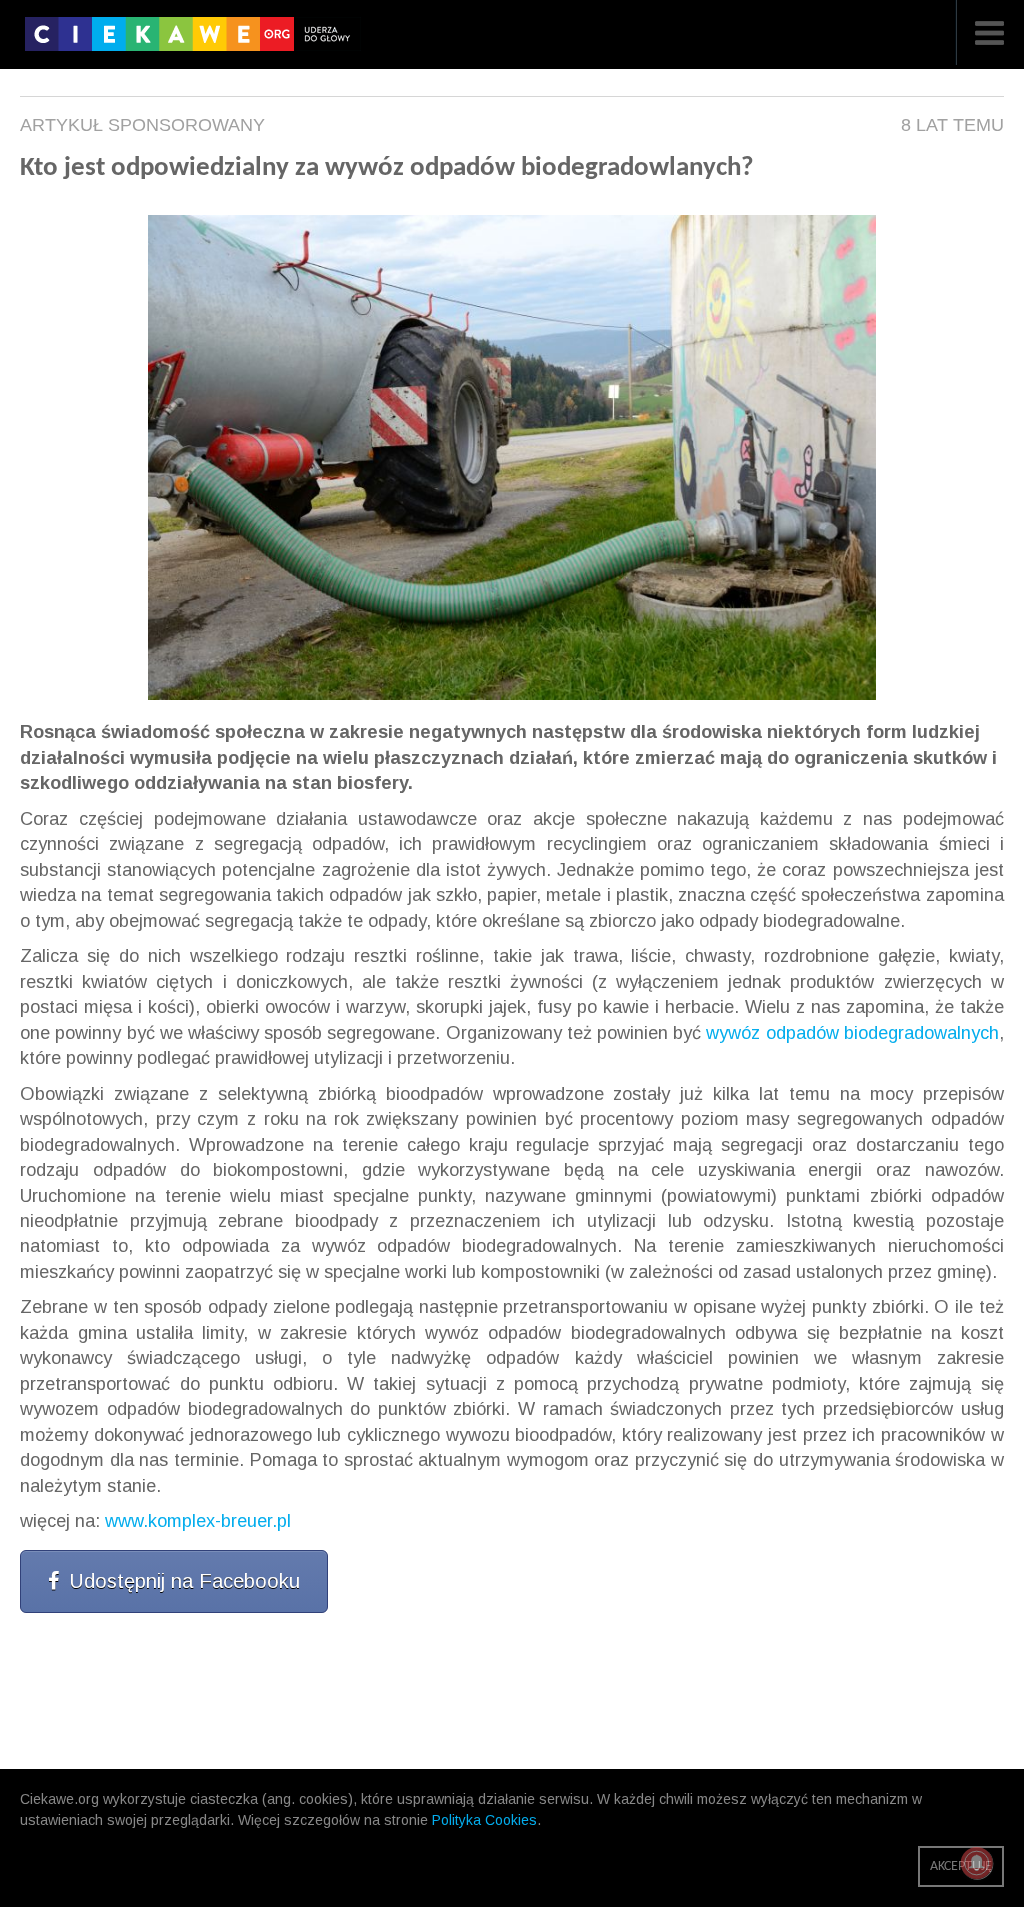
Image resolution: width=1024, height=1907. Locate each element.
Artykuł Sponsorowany (142, 125)
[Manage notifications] (977, 1863)
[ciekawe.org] (193, 41)
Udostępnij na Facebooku (184, 1581)
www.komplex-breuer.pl (198, 1521)
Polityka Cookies (484, 1820)
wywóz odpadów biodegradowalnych (852, 1033)
